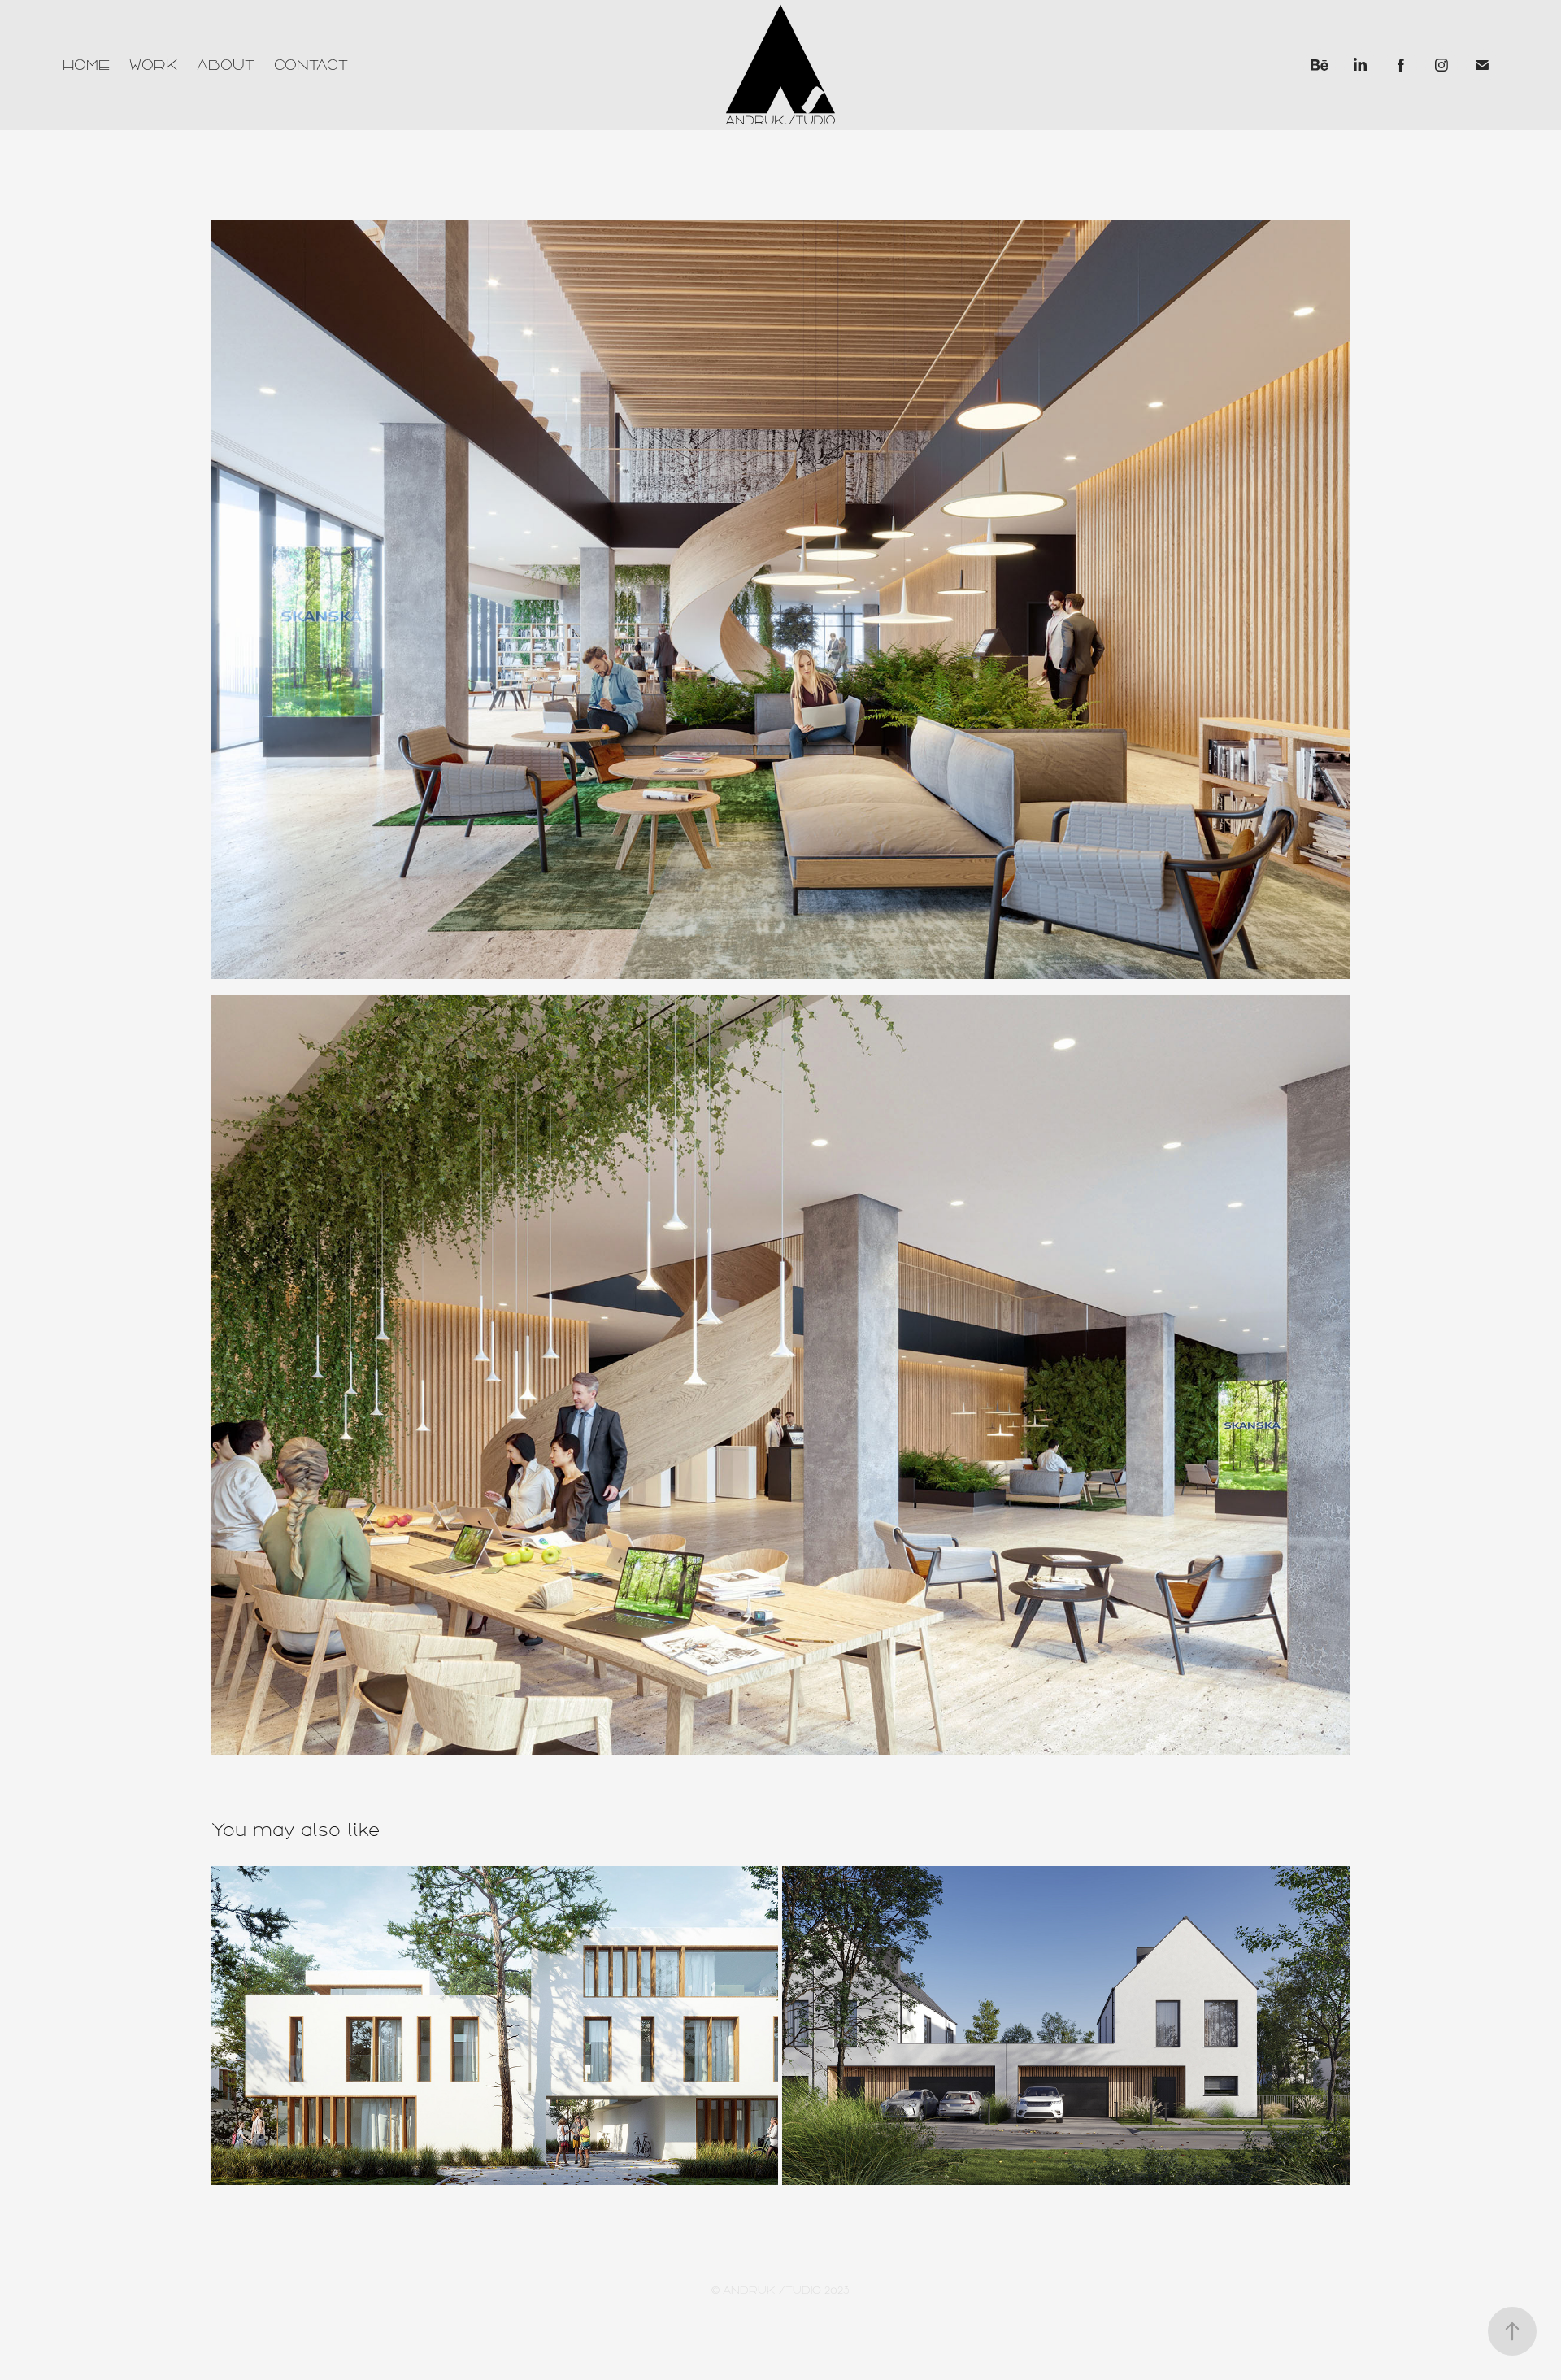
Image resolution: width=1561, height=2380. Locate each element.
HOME (86, 65)
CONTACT (311, 65)
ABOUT (226, 65)
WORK (153, 65)
